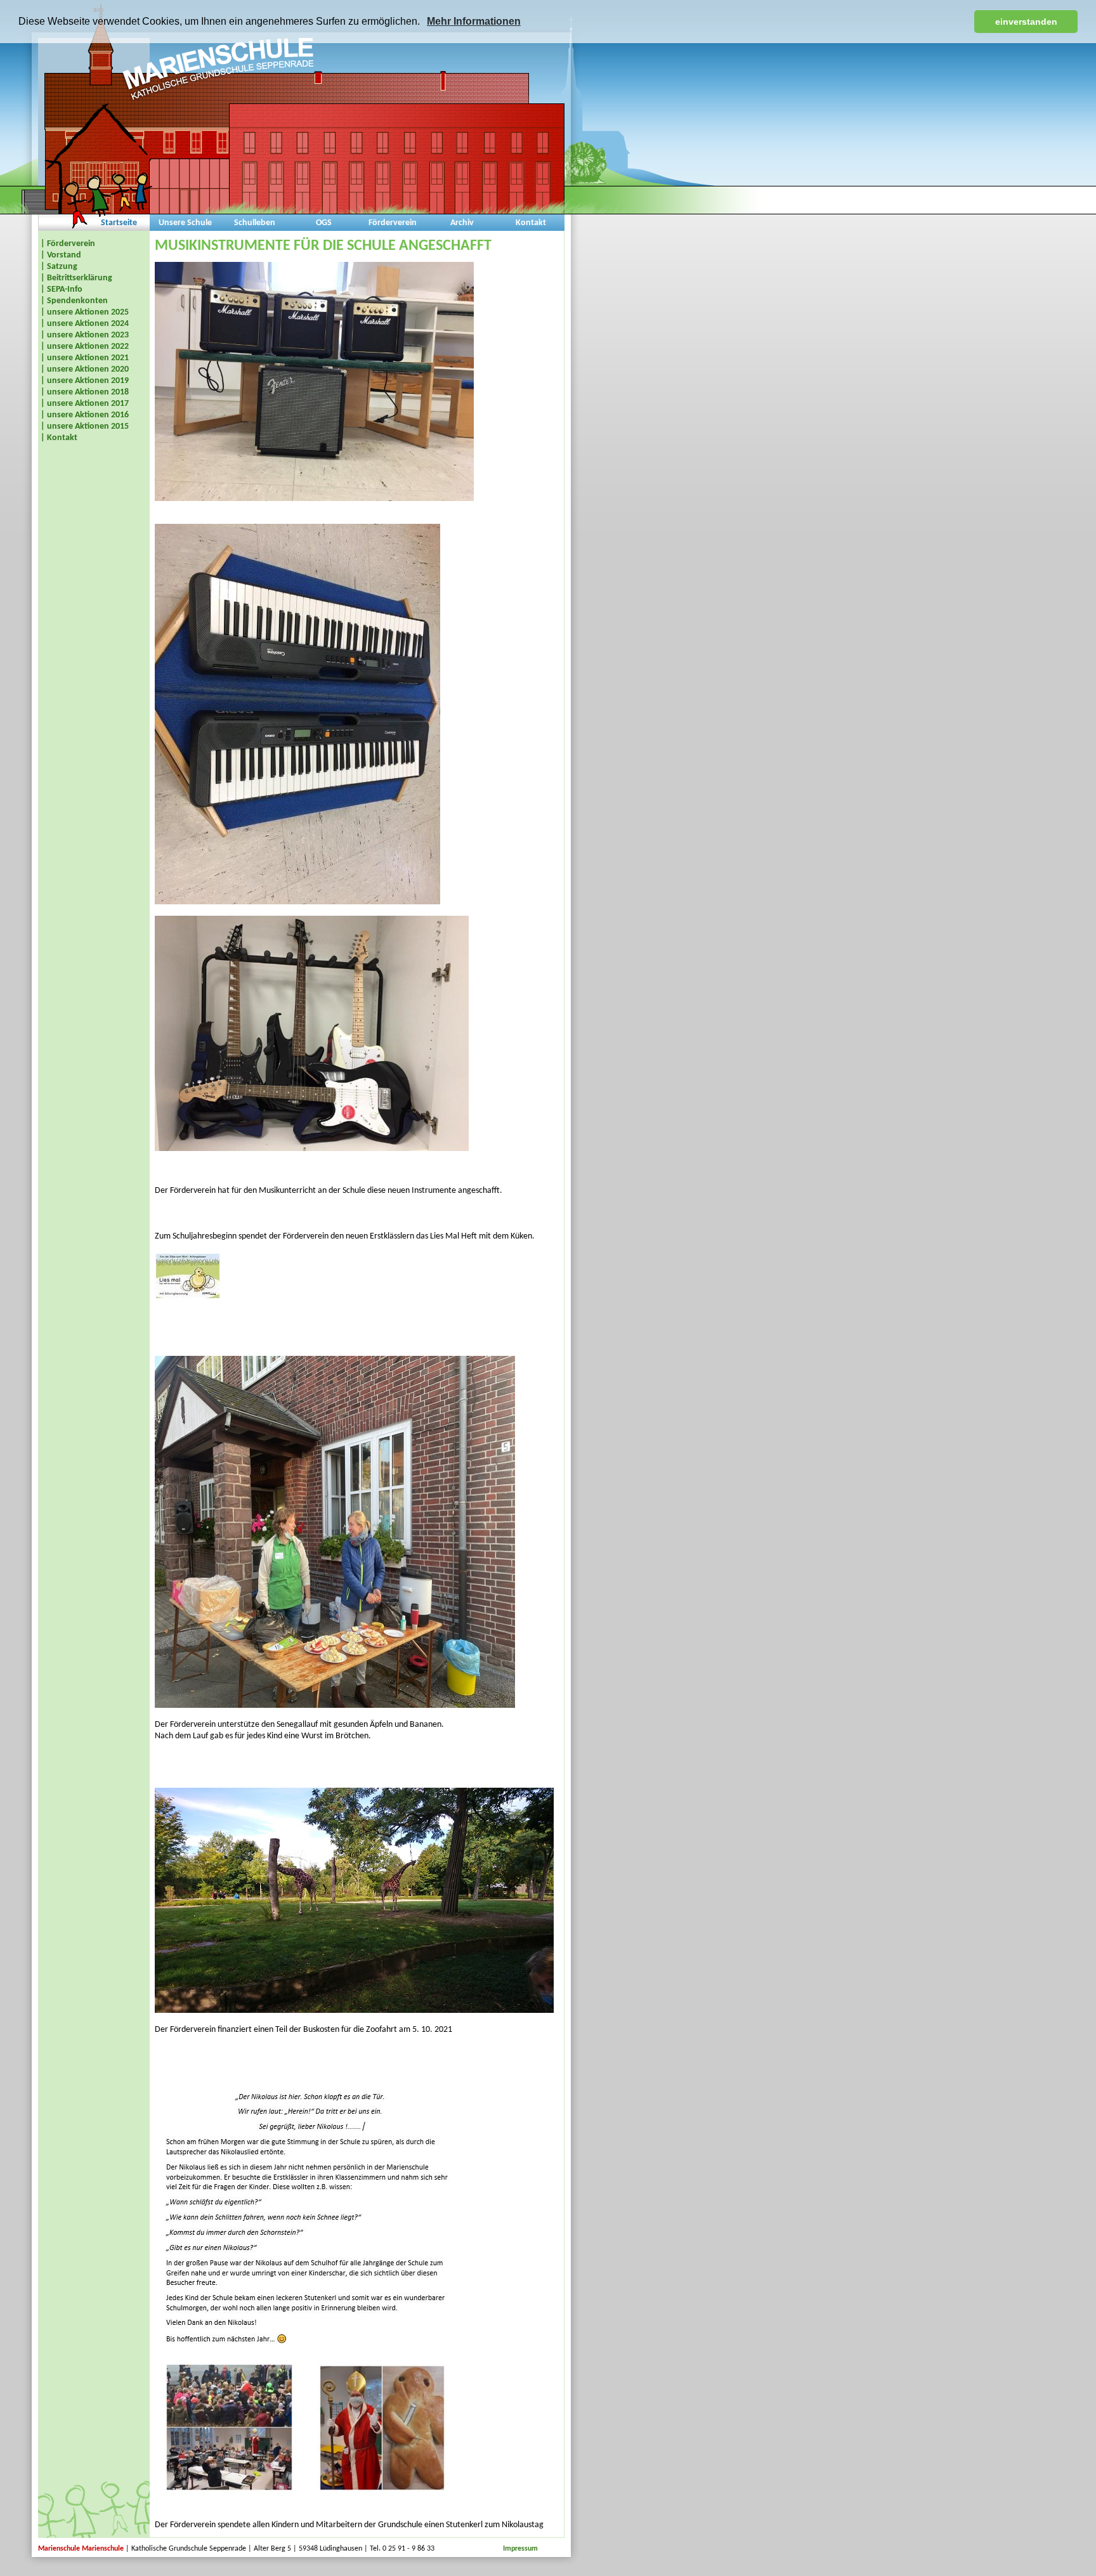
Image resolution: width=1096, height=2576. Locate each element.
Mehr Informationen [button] (474, 21)
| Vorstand (61, 255)
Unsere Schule (185, 223)
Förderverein (393, 223)
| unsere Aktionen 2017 (85, 404)
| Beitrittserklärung (76, 278)
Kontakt (531, 223)
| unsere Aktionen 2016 (85, 415)
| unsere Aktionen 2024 (85, 324)
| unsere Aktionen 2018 (85, 392)
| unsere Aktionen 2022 (85, 347)
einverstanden (1026, 22)
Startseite (119, 223)
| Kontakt (59, 438)
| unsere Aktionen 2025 (85, 312)
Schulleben (255, 223)
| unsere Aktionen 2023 (85, 335)
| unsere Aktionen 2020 (85, 369)
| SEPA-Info (62, 289)
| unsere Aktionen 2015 (85, 426)
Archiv (462, 223)
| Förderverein (68, 244)
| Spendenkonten (74, 301)
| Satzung (59, 267)
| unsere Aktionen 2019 (85, 381)
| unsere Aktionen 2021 (85, 358)
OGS (324, 223)
